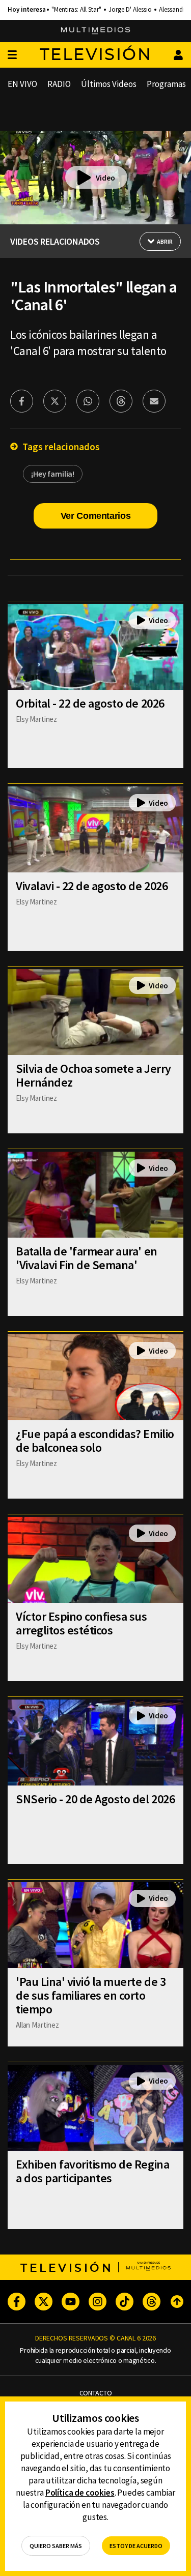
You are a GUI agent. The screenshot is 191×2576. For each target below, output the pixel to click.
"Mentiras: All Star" (76, 10)
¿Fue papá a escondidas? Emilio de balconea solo (95, 1441)
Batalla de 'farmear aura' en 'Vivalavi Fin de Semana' (87, 1258)
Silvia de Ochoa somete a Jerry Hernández (93, 1075)
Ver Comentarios (96, 516)
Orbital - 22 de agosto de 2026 (90, 703)
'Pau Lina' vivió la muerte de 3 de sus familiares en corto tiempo (91, 1995)
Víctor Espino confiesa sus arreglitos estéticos (81, 1623)
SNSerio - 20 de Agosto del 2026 (95, 1799)
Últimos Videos (109, 84)
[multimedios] (95, 31)
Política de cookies (80, 2493)
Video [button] (105, 178)
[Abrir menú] (12, 55)
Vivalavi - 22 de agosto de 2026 (92, 886)
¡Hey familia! (53, 474)
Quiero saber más (56, 2546)
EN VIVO (22, 84)
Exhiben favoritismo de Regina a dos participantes (92, 2171)
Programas (166, 84)
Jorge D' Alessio (130, 10)
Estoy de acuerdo (136, 2546)
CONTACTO (96, 2393)
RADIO (59, 84)
